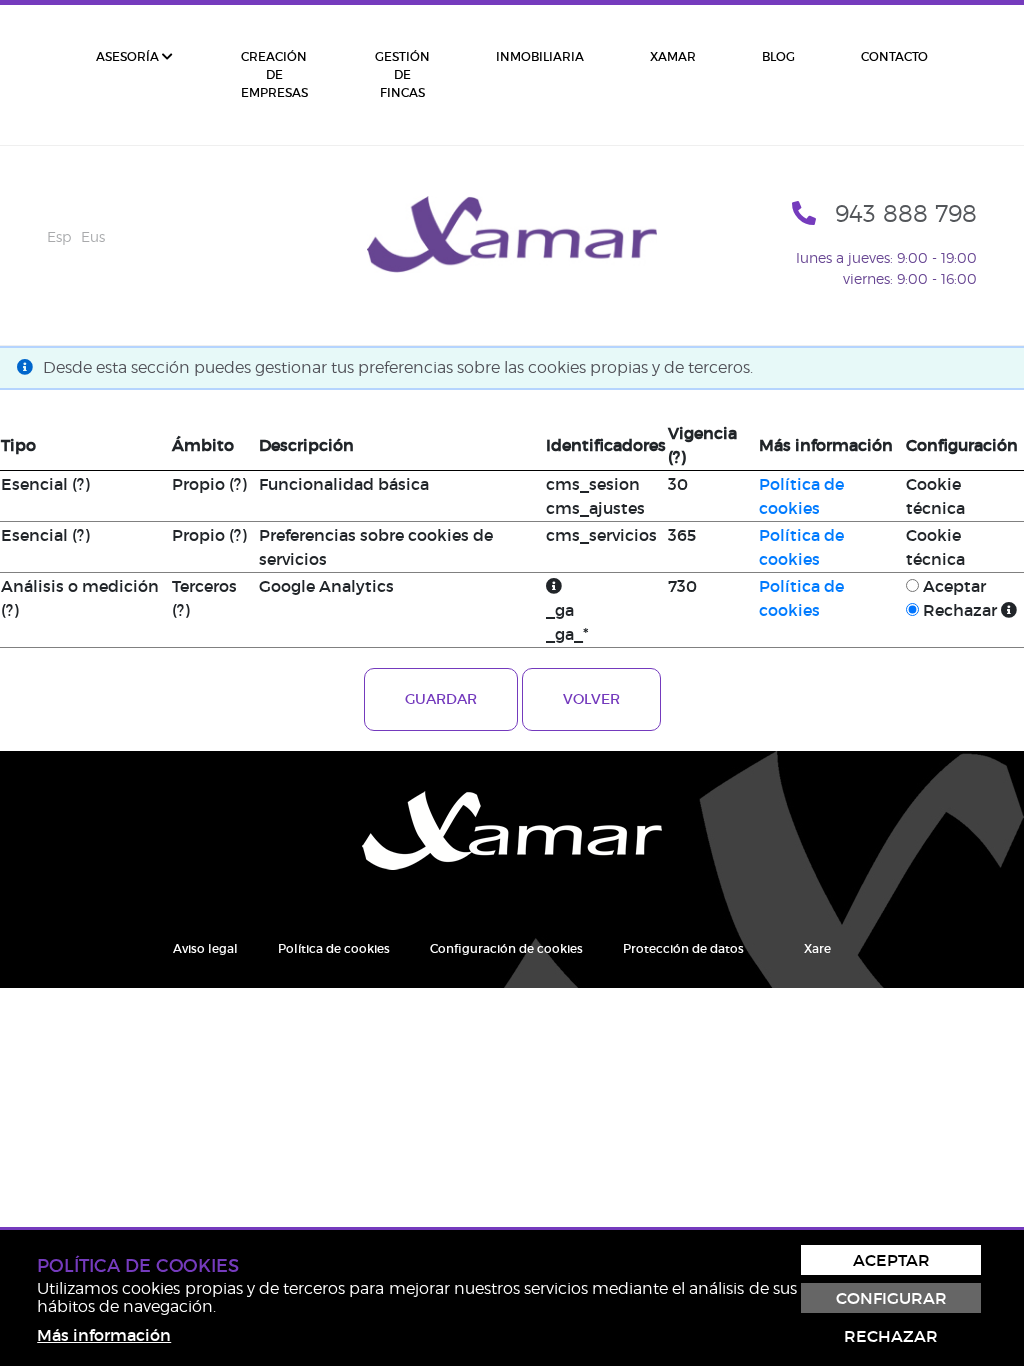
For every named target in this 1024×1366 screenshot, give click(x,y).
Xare (817, 948)
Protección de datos (683, 948)
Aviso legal (205, 948)
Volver (591, 699)
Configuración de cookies (506, 948)
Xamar (673, 56)
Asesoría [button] (129, 56)
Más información (104, 1335)
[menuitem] (134, 75)
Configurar (891, 1298)
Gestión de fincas (402, 74)
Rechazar (960, 610)
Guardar (441, 699)
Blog (778, 56)
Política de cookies (334, 948)
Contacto (894, 56)
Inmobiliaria (540, 56)
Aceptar (954, 586)
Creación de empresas (274, 74)
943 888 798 (906, 213)
